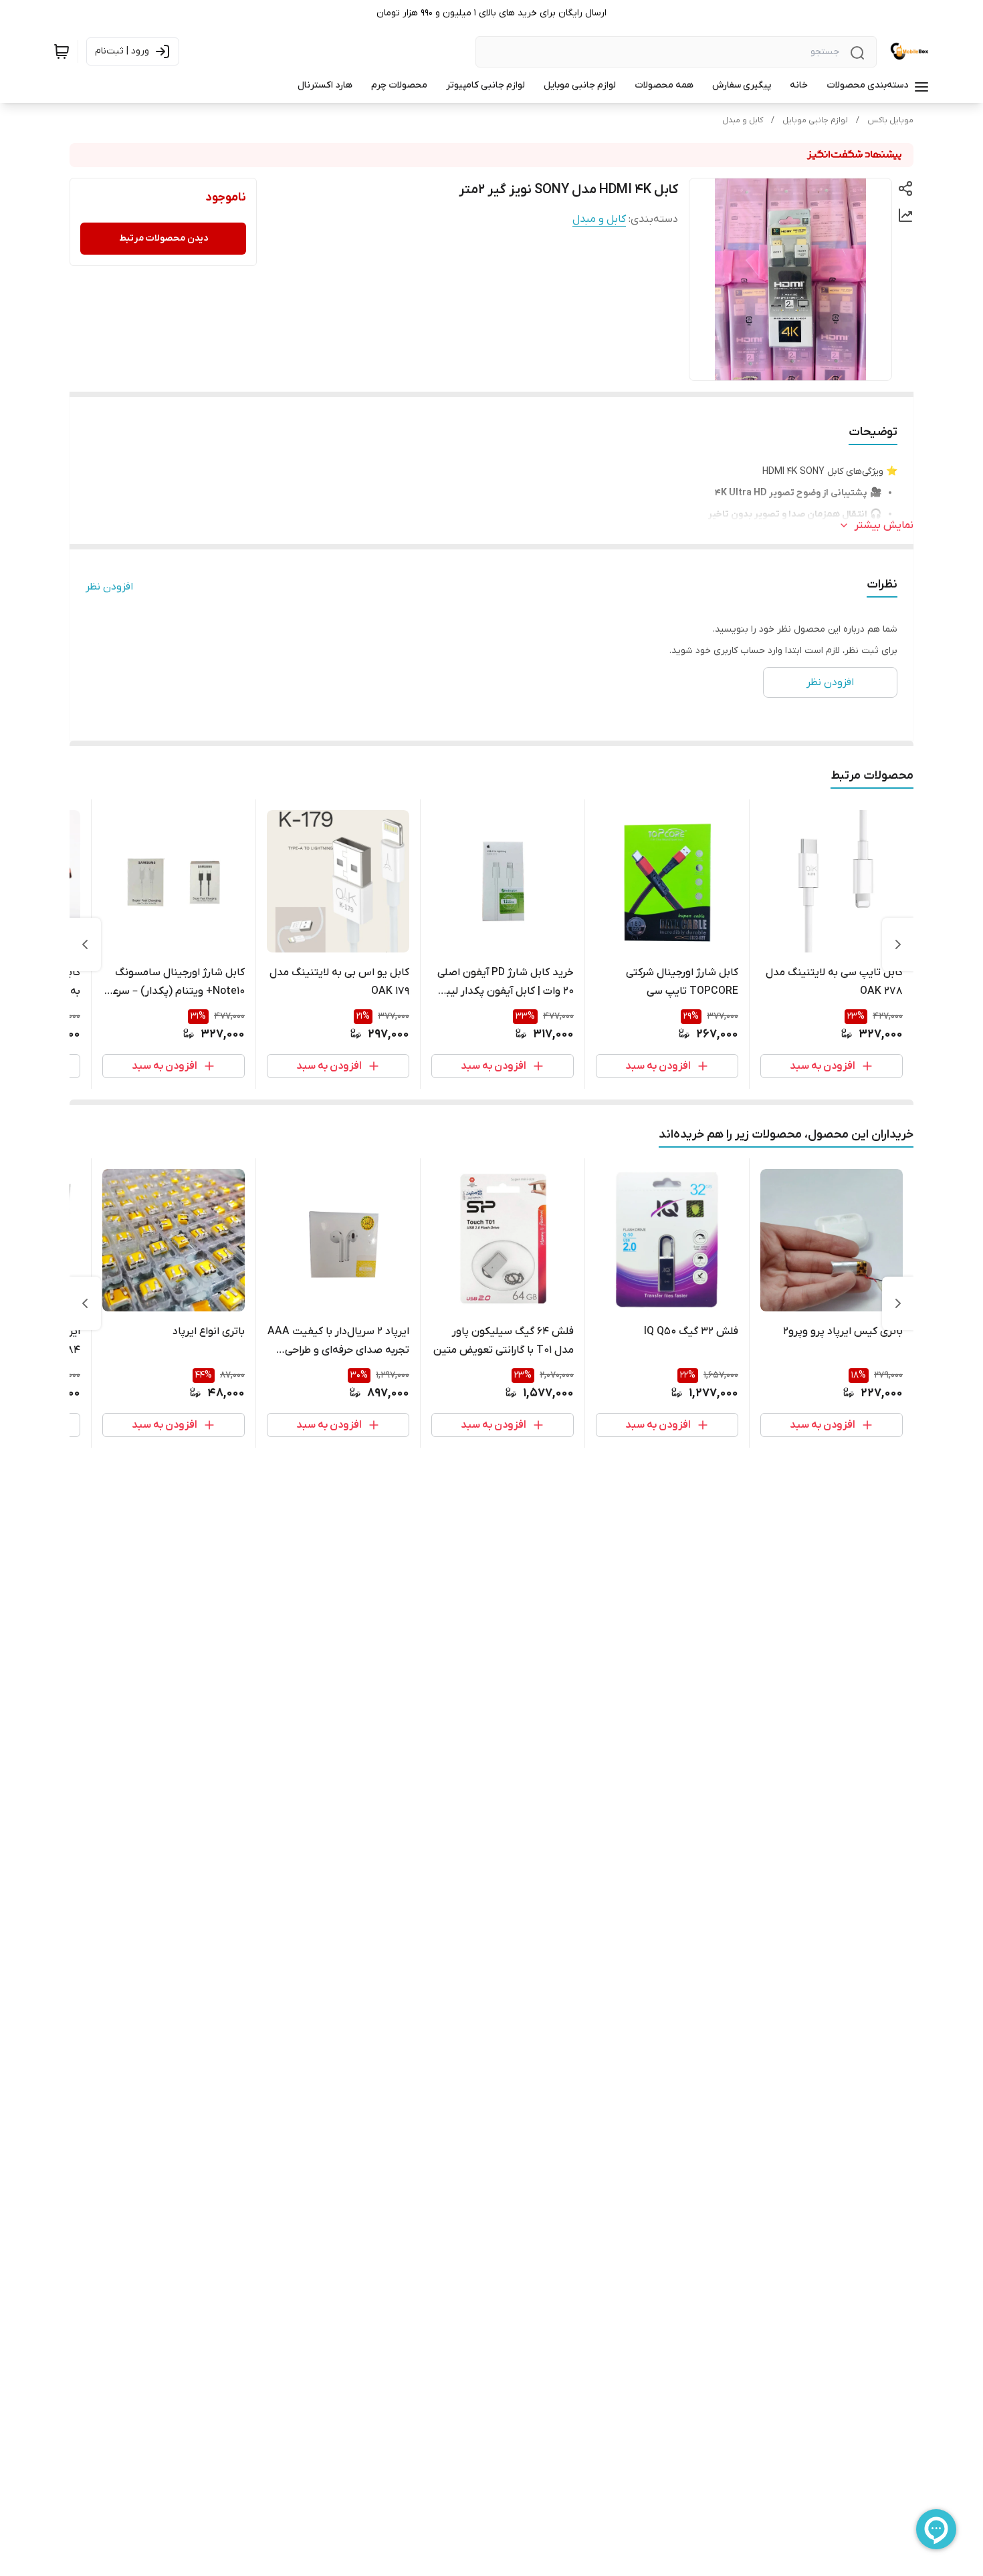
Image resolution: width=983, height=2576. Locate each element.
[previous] (898, 944)
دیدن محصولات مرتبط (163, 238)
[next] (85, 944)
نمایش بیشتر (884, 525)
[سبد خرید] (62, 51)
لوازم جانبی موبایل (815, 120)
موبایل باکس (890, 120)
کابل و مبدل (743, 120)
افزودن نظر (109, 587)
